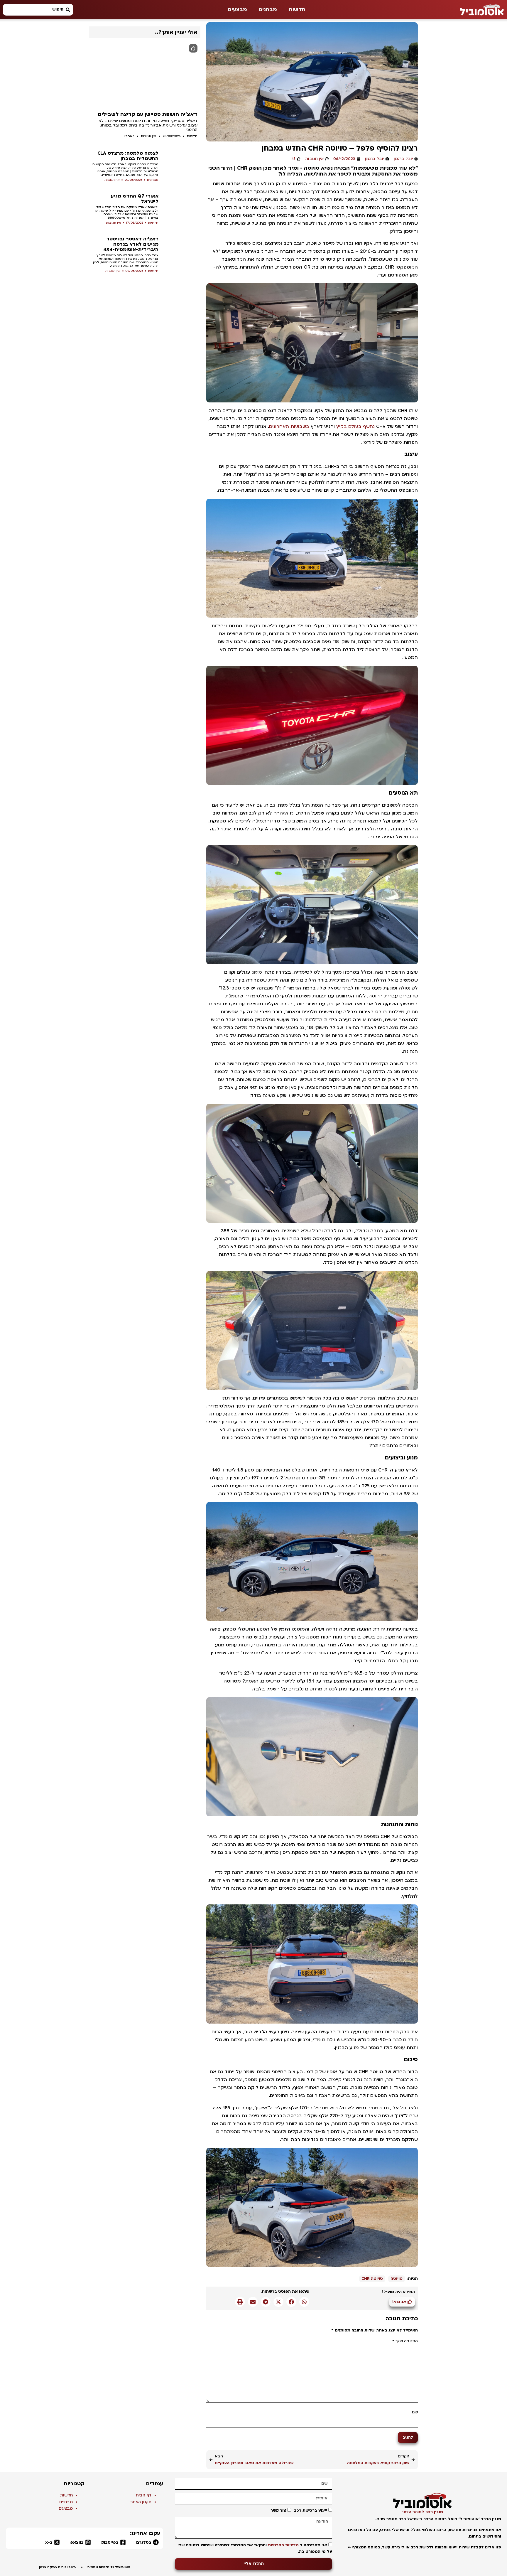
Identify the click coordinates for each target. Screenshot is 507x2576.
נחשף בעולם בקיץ (355, 426)
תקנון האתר (141, 2502)
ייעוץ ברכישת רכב (311, 2511)
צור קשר (278, 2511)
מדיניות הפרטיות (283, 2545)
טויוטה (397, 2279)
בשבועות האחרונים (289, 426)
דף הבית (144, 2495)
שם (415, 2412)
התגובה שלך (405, 2341)
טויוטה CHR (372, 2279)
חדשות (297, 10)
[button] (304, 2302)
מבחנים (268, 10)
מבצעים (238, 10)
